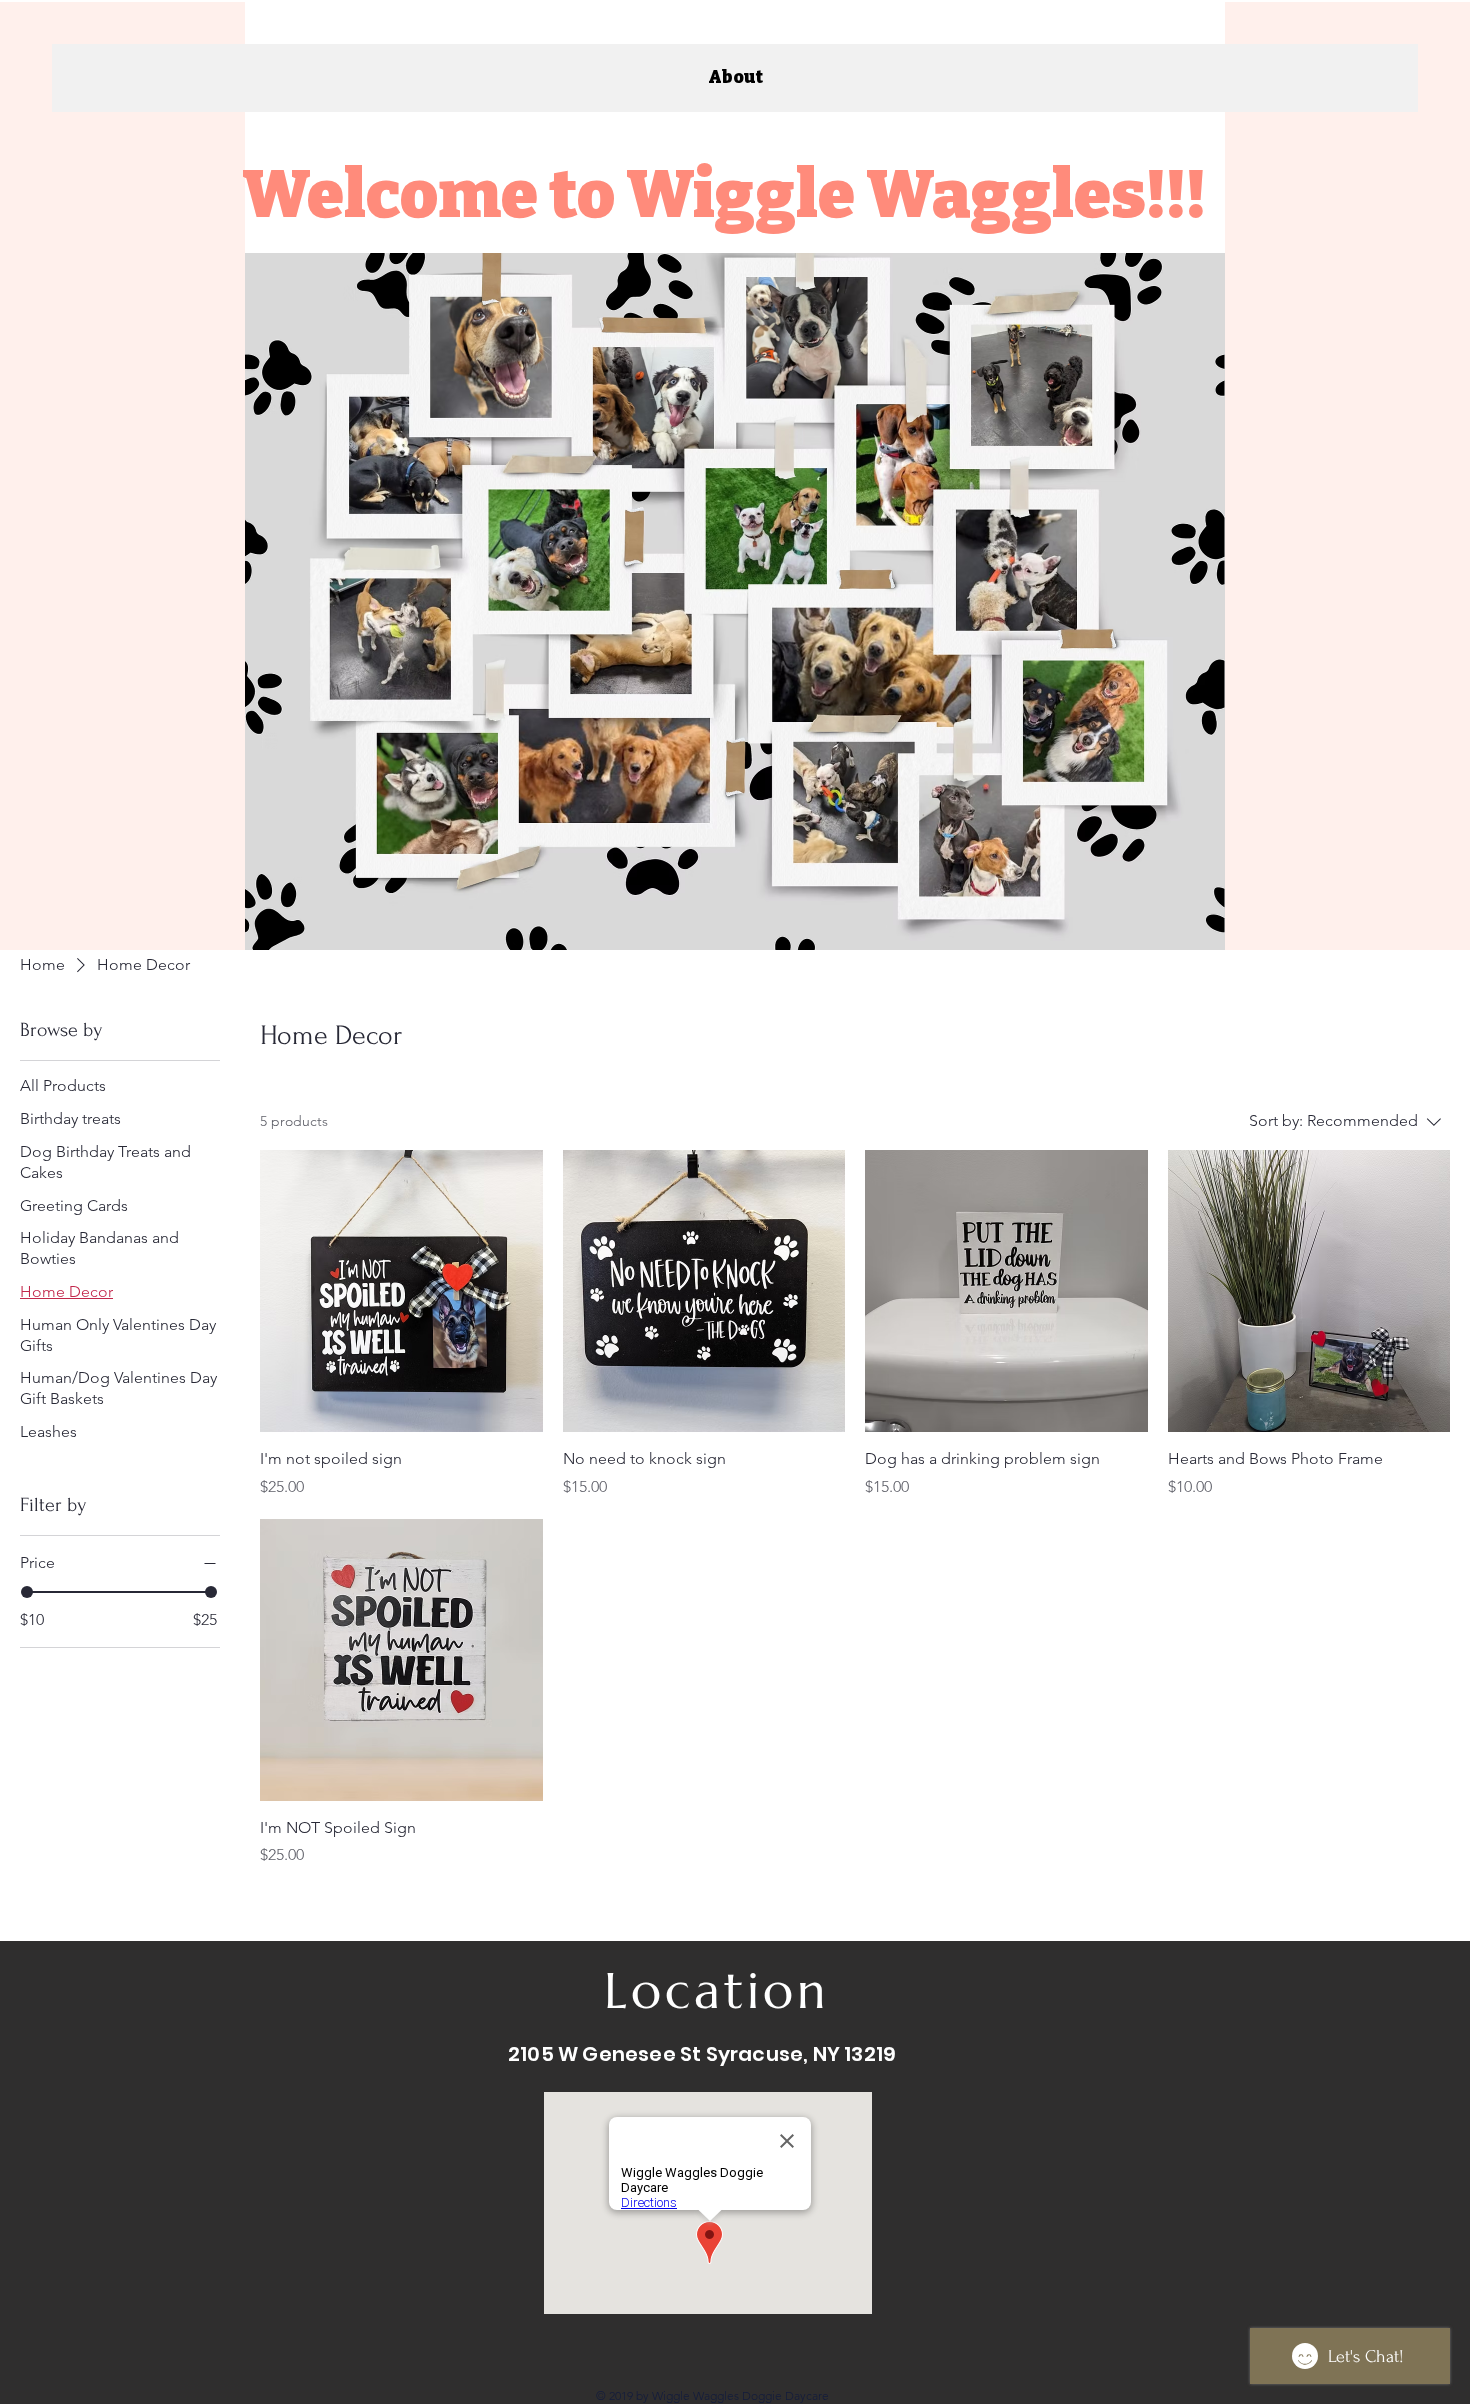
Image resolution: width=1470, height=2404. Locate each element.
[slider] (27, 1592)
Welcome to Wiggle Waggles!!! (729, 194)
